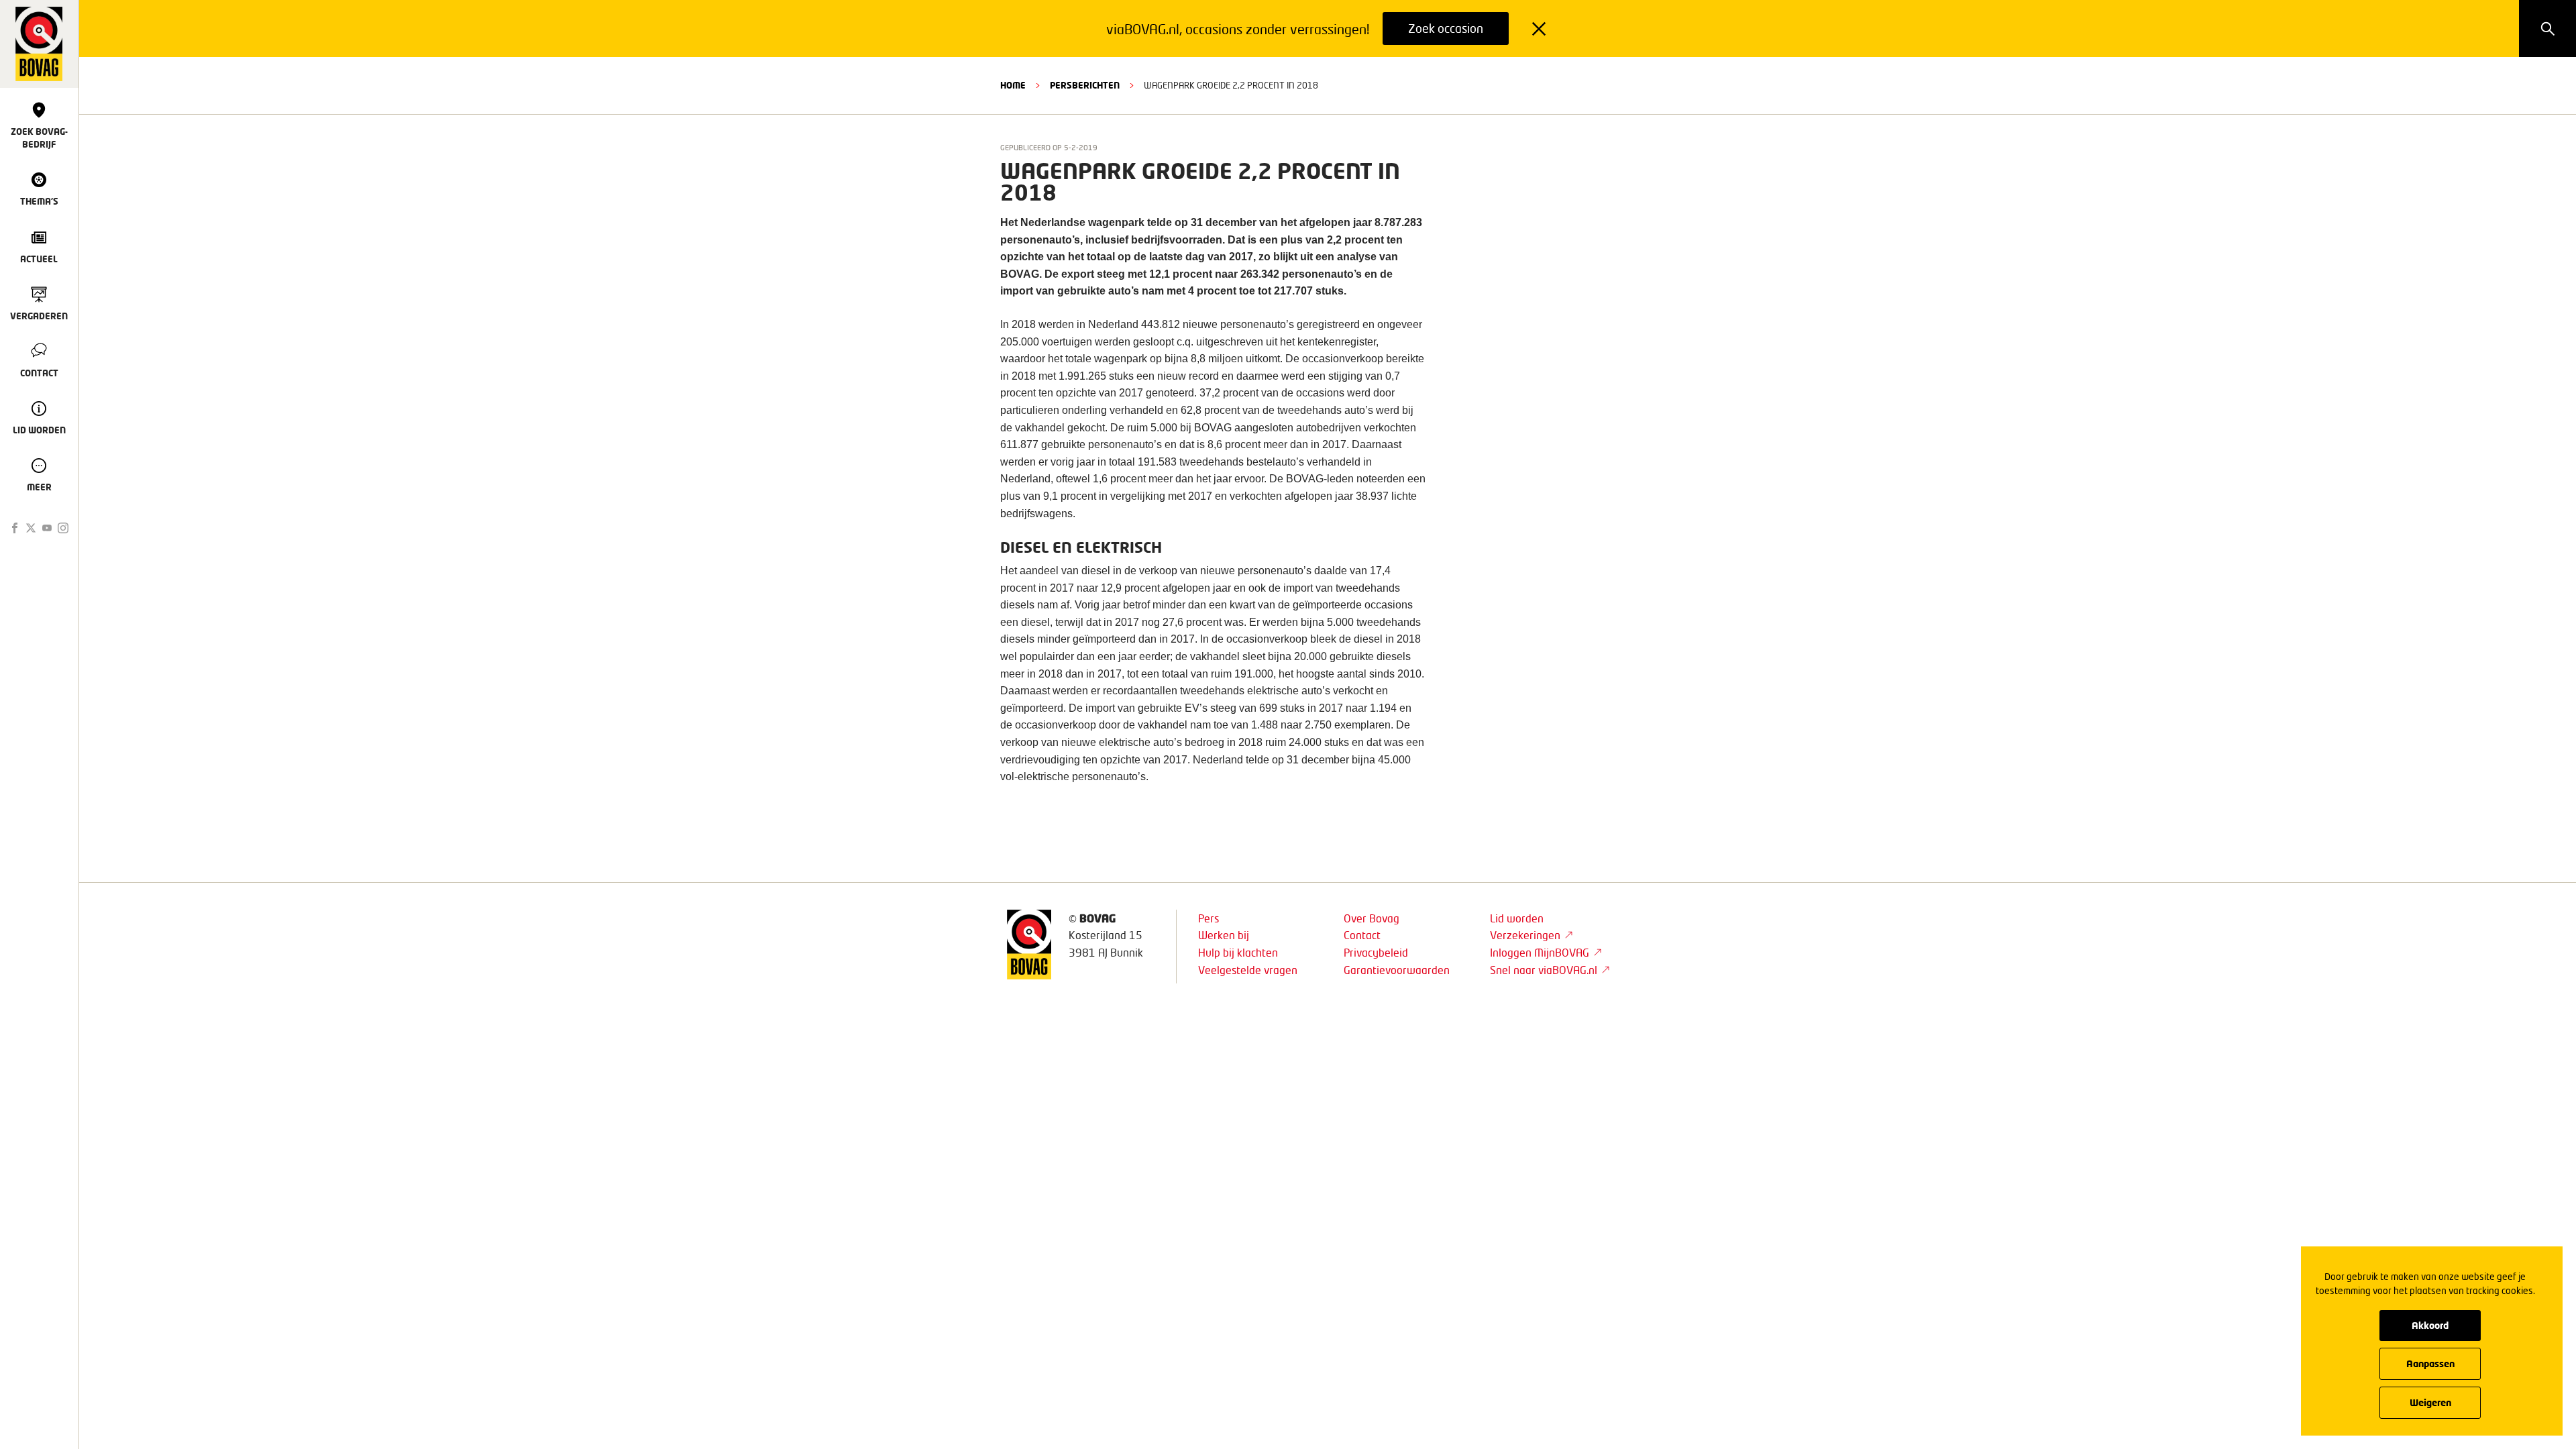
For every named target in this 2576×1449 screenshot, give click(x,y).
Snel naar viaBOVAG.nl (1544, 970)
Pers (1209, 918)
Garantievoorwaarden (1397, 970)
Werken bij (1224, 935)
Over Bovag (1372, 918)
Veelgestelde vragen (1248, 970)
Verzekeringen (1525, 935)
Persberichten (1085, 85)
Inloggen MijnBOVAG (1540, 952)
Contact (1362, 935)
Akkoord (2430, 1325)
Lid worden (1517, 918)
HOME (1013, 85)
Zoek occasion (1446, 28)
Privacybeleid (1376, 952)
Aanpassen (2430, 1363)
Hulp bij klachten (1238, 952)
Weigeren (2430, 1402)
